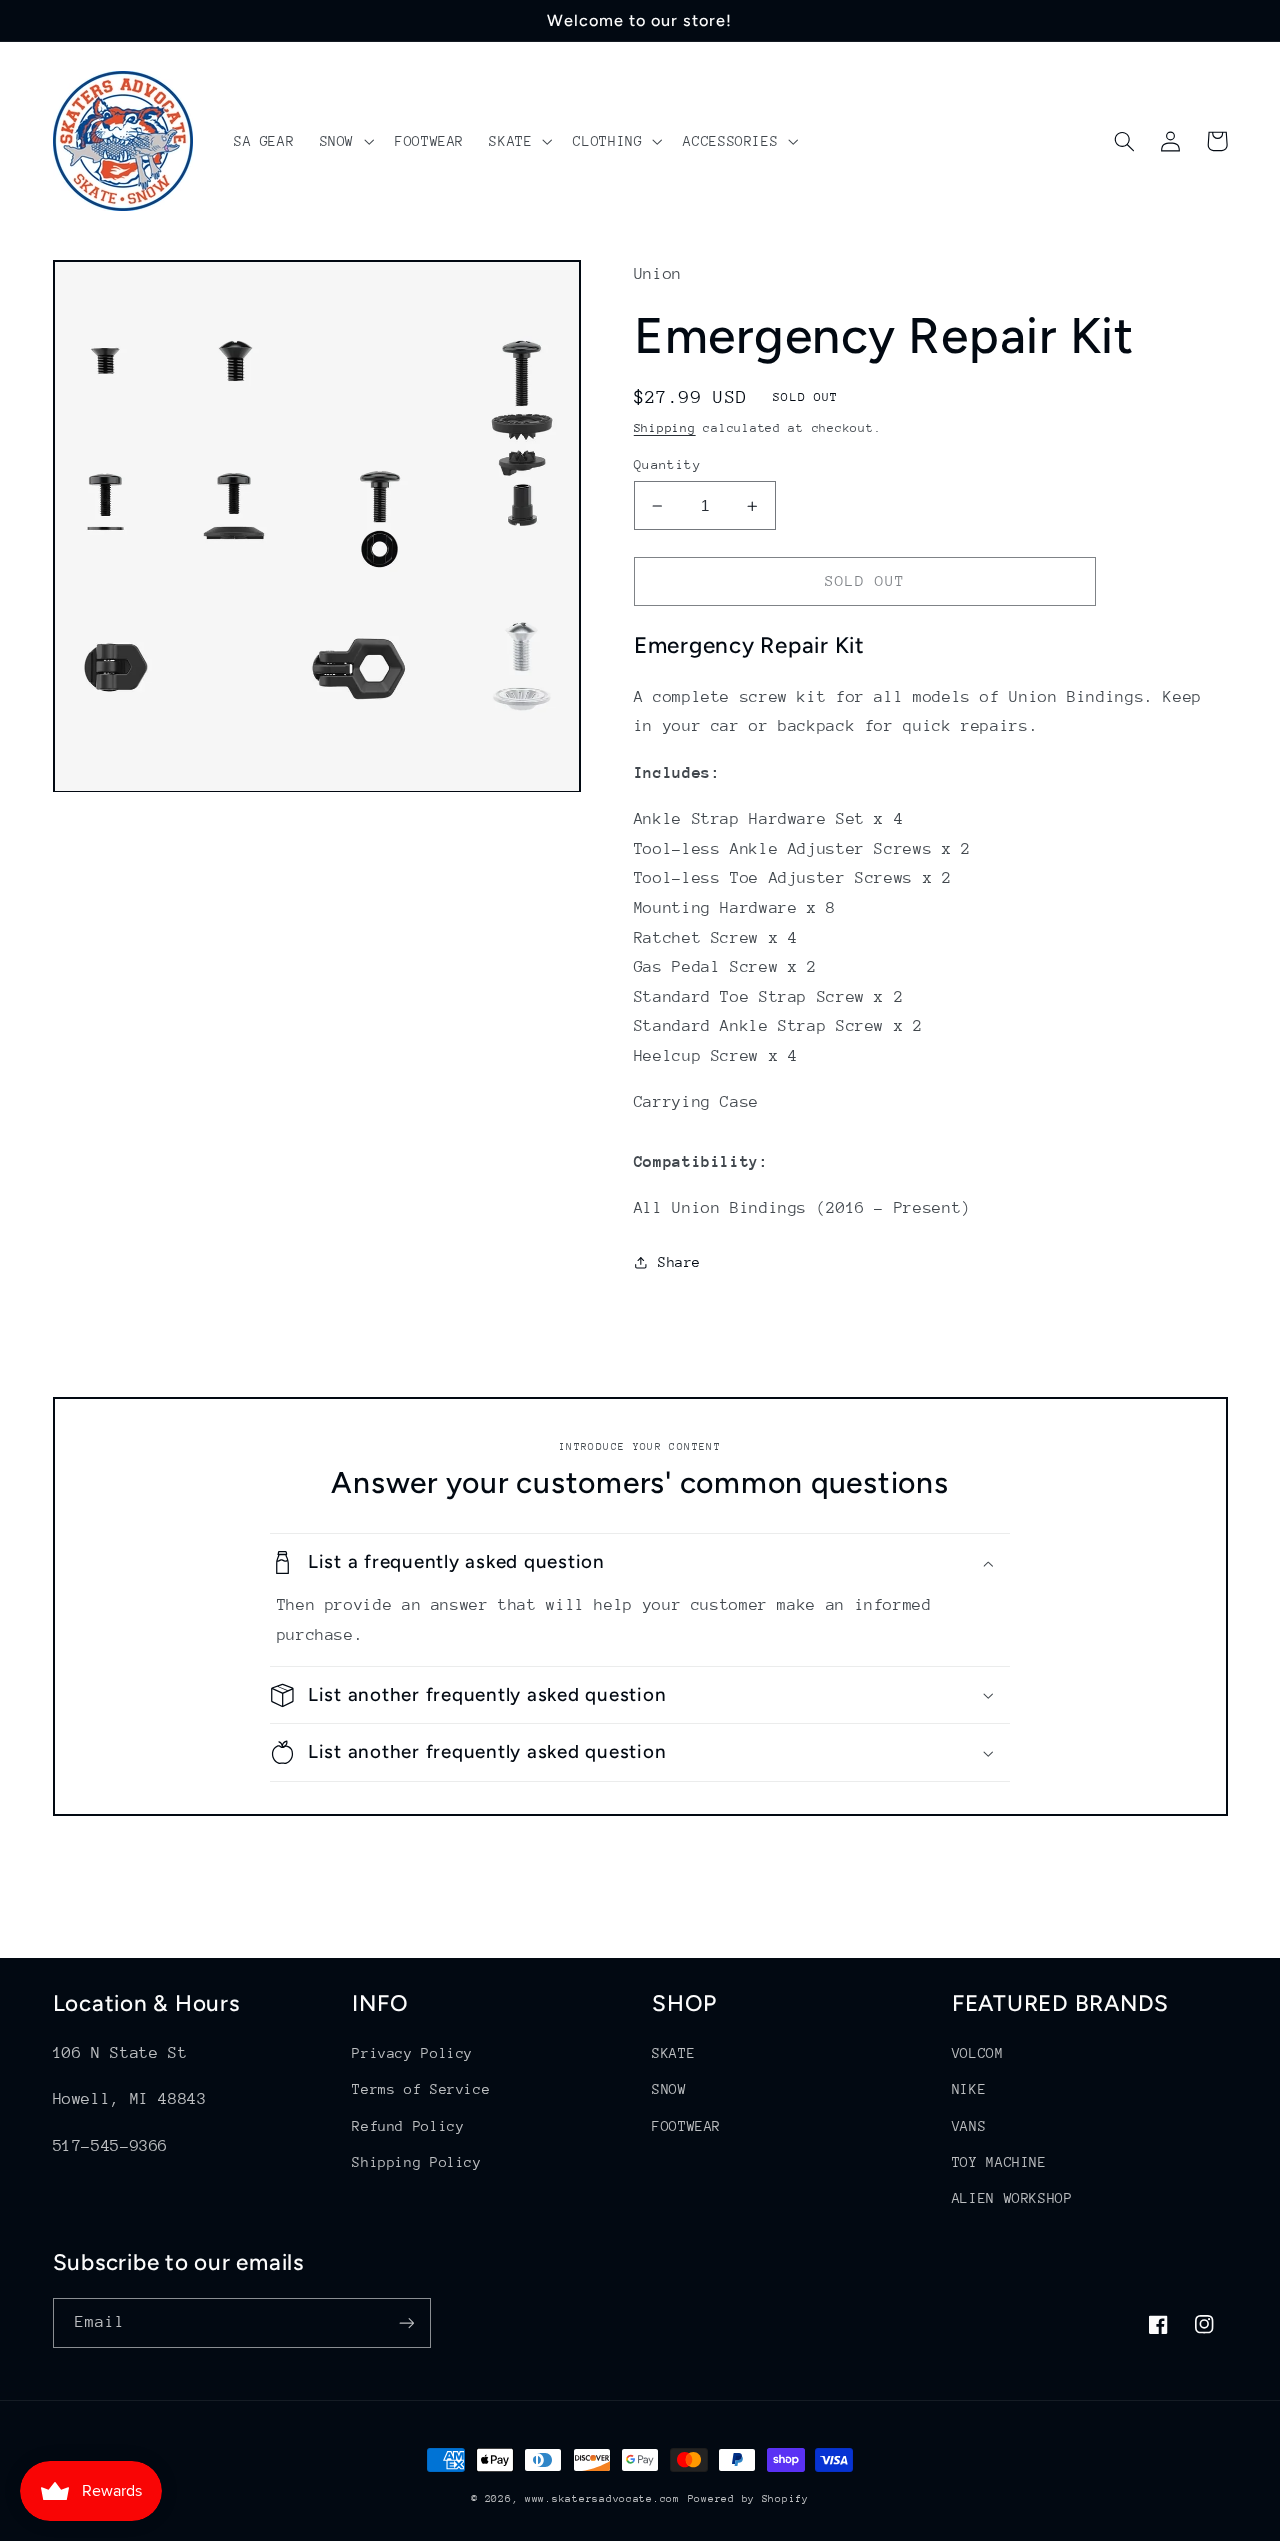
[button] (344, 141)
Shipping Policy (416, 2162)
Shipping (665, 428)
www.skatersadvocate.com (602, 2499)
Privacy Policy (412, 2053)
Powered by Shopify (748, 2499)
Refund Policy (408, 2126)
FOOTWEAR (686, 2126)
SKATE (673, 2053)
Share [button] (679, 1262)
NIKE (969, 2089)
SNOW (669, 2089)
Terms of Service (421, 2089)
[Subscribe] (406, 2322)
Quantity (667, 464)
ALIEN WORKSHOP (1012, 2198)
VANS (969, 2126)
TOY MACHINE (999, 2162)
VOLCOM (978, 2053)
